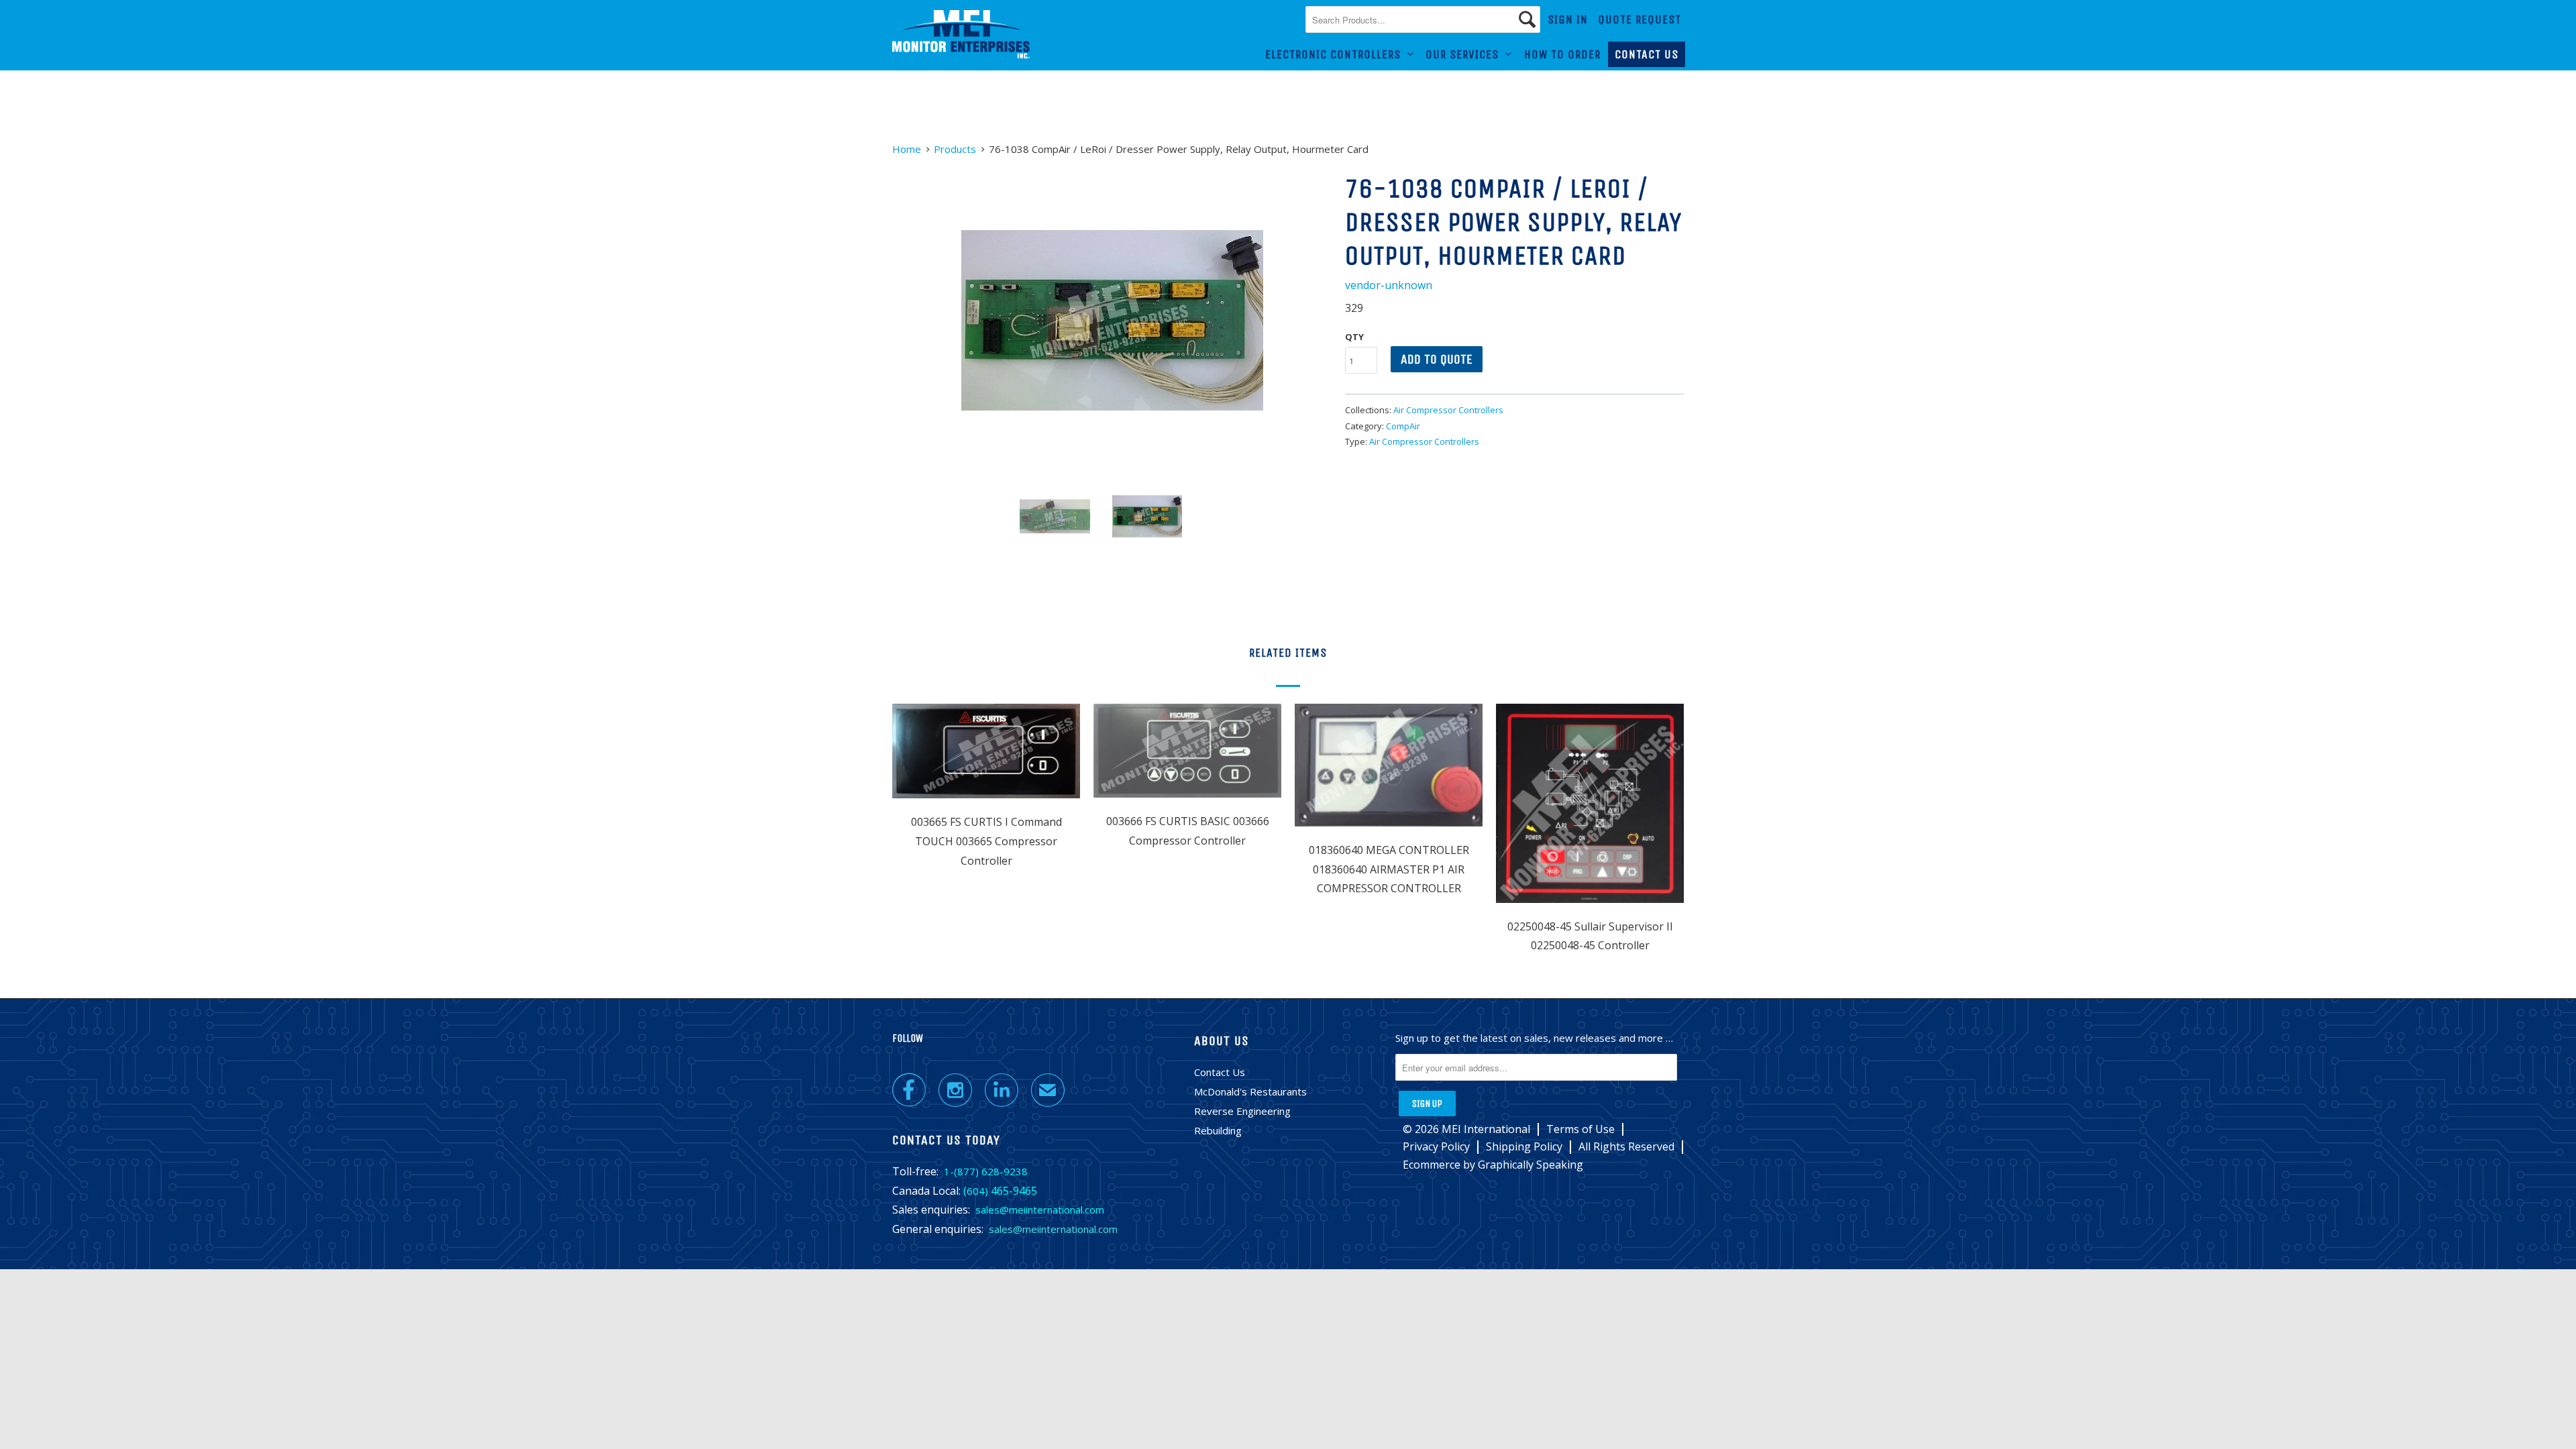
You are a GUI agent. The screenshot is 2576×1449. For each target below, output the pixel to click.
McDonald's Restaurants (1250, 1091)
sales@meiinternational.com (1040, 1210)
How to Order (1562, 54)
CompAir (1403, 426)
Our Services (1465, 54)
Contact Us (1647, 54)
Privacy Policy (1436, 1147)
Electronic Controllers (1336, 54)
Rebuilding (1218, 1130)
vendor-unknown (1389, 285)
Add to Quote (1437, 359)
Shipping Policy (1524, 1147)
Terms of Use (1580, 1129)
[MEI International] (961, 35)
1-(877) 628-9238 (986, 1171)
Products (955, 149)
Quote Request (1640, 19)
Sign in (1568, 19)
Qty (1354, 337)
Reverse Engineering (1242, 1111)
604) (977, 1191)
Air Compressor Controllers (1448, 410)
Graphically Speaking (1531, 1165)
